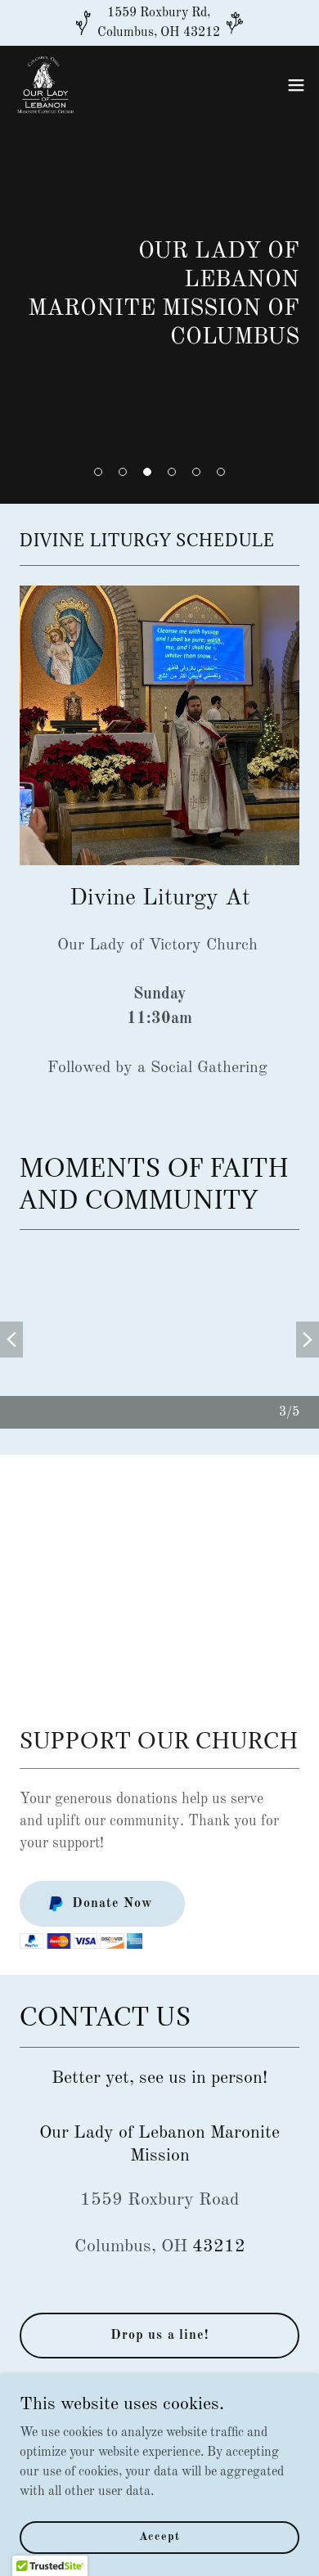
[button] (98, 472)
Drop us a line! (159, 2336)
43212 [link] (219, 2246)
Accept (159, 2537)
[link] (46, 85)
